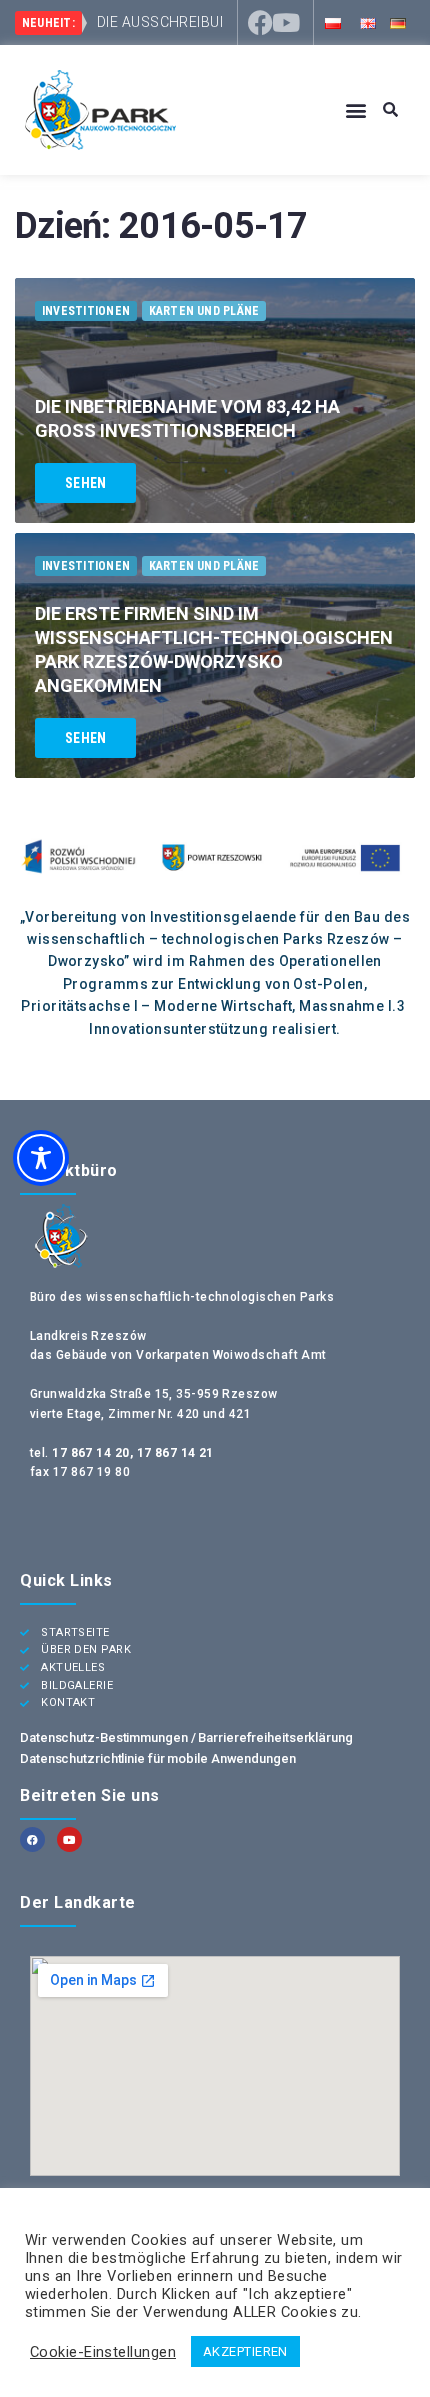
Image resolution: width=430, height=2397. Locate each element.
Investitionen (86, 311)
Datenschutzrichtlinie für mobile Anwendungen (158, 1758)
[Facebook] (260, 22)
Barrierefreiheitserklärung (275, 1737)
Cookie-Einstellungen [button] (103, 2352)
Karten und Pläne (204, 311)
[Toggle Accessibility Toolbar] (41, 1158)
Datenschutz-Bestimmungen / (109, 1737)
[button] (356, 110)
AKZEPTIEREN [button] (245, 2351)
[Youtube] (286, 22)
